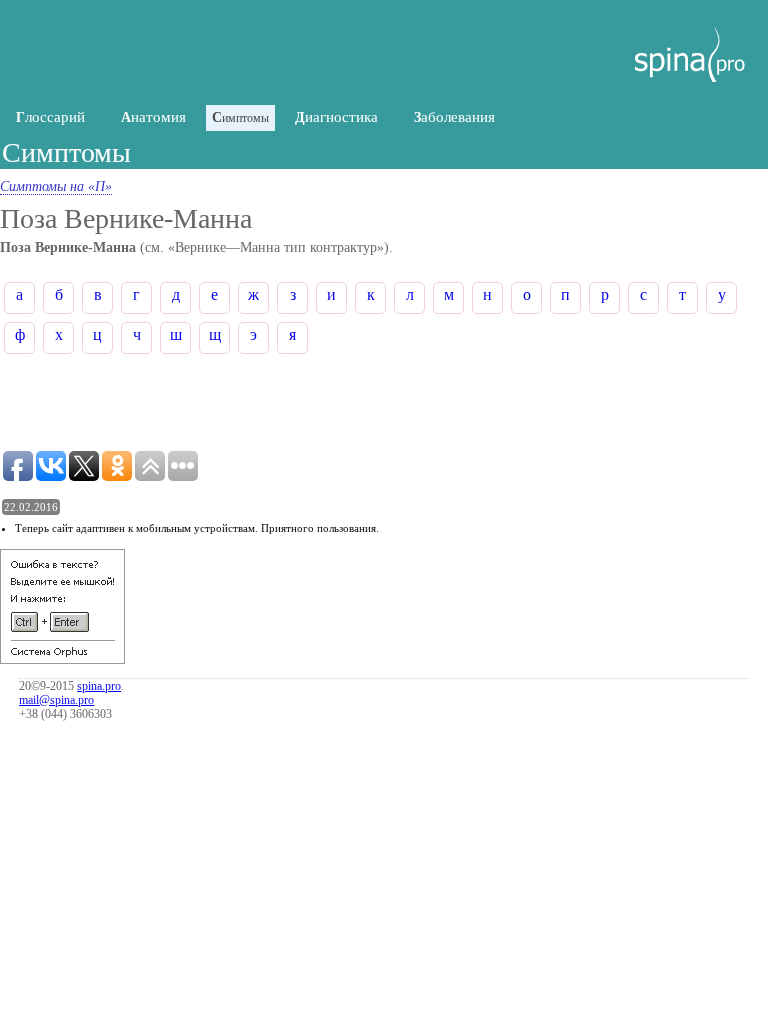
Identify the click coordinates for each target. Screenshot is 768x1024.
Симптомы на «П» (56, 186)
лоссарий (50, 117)
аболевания (454, 117)
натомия (153, 117)
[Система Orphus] (62, 659)
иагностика (336, 117)
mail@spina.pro (56, 700)
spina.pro (99, 686)
